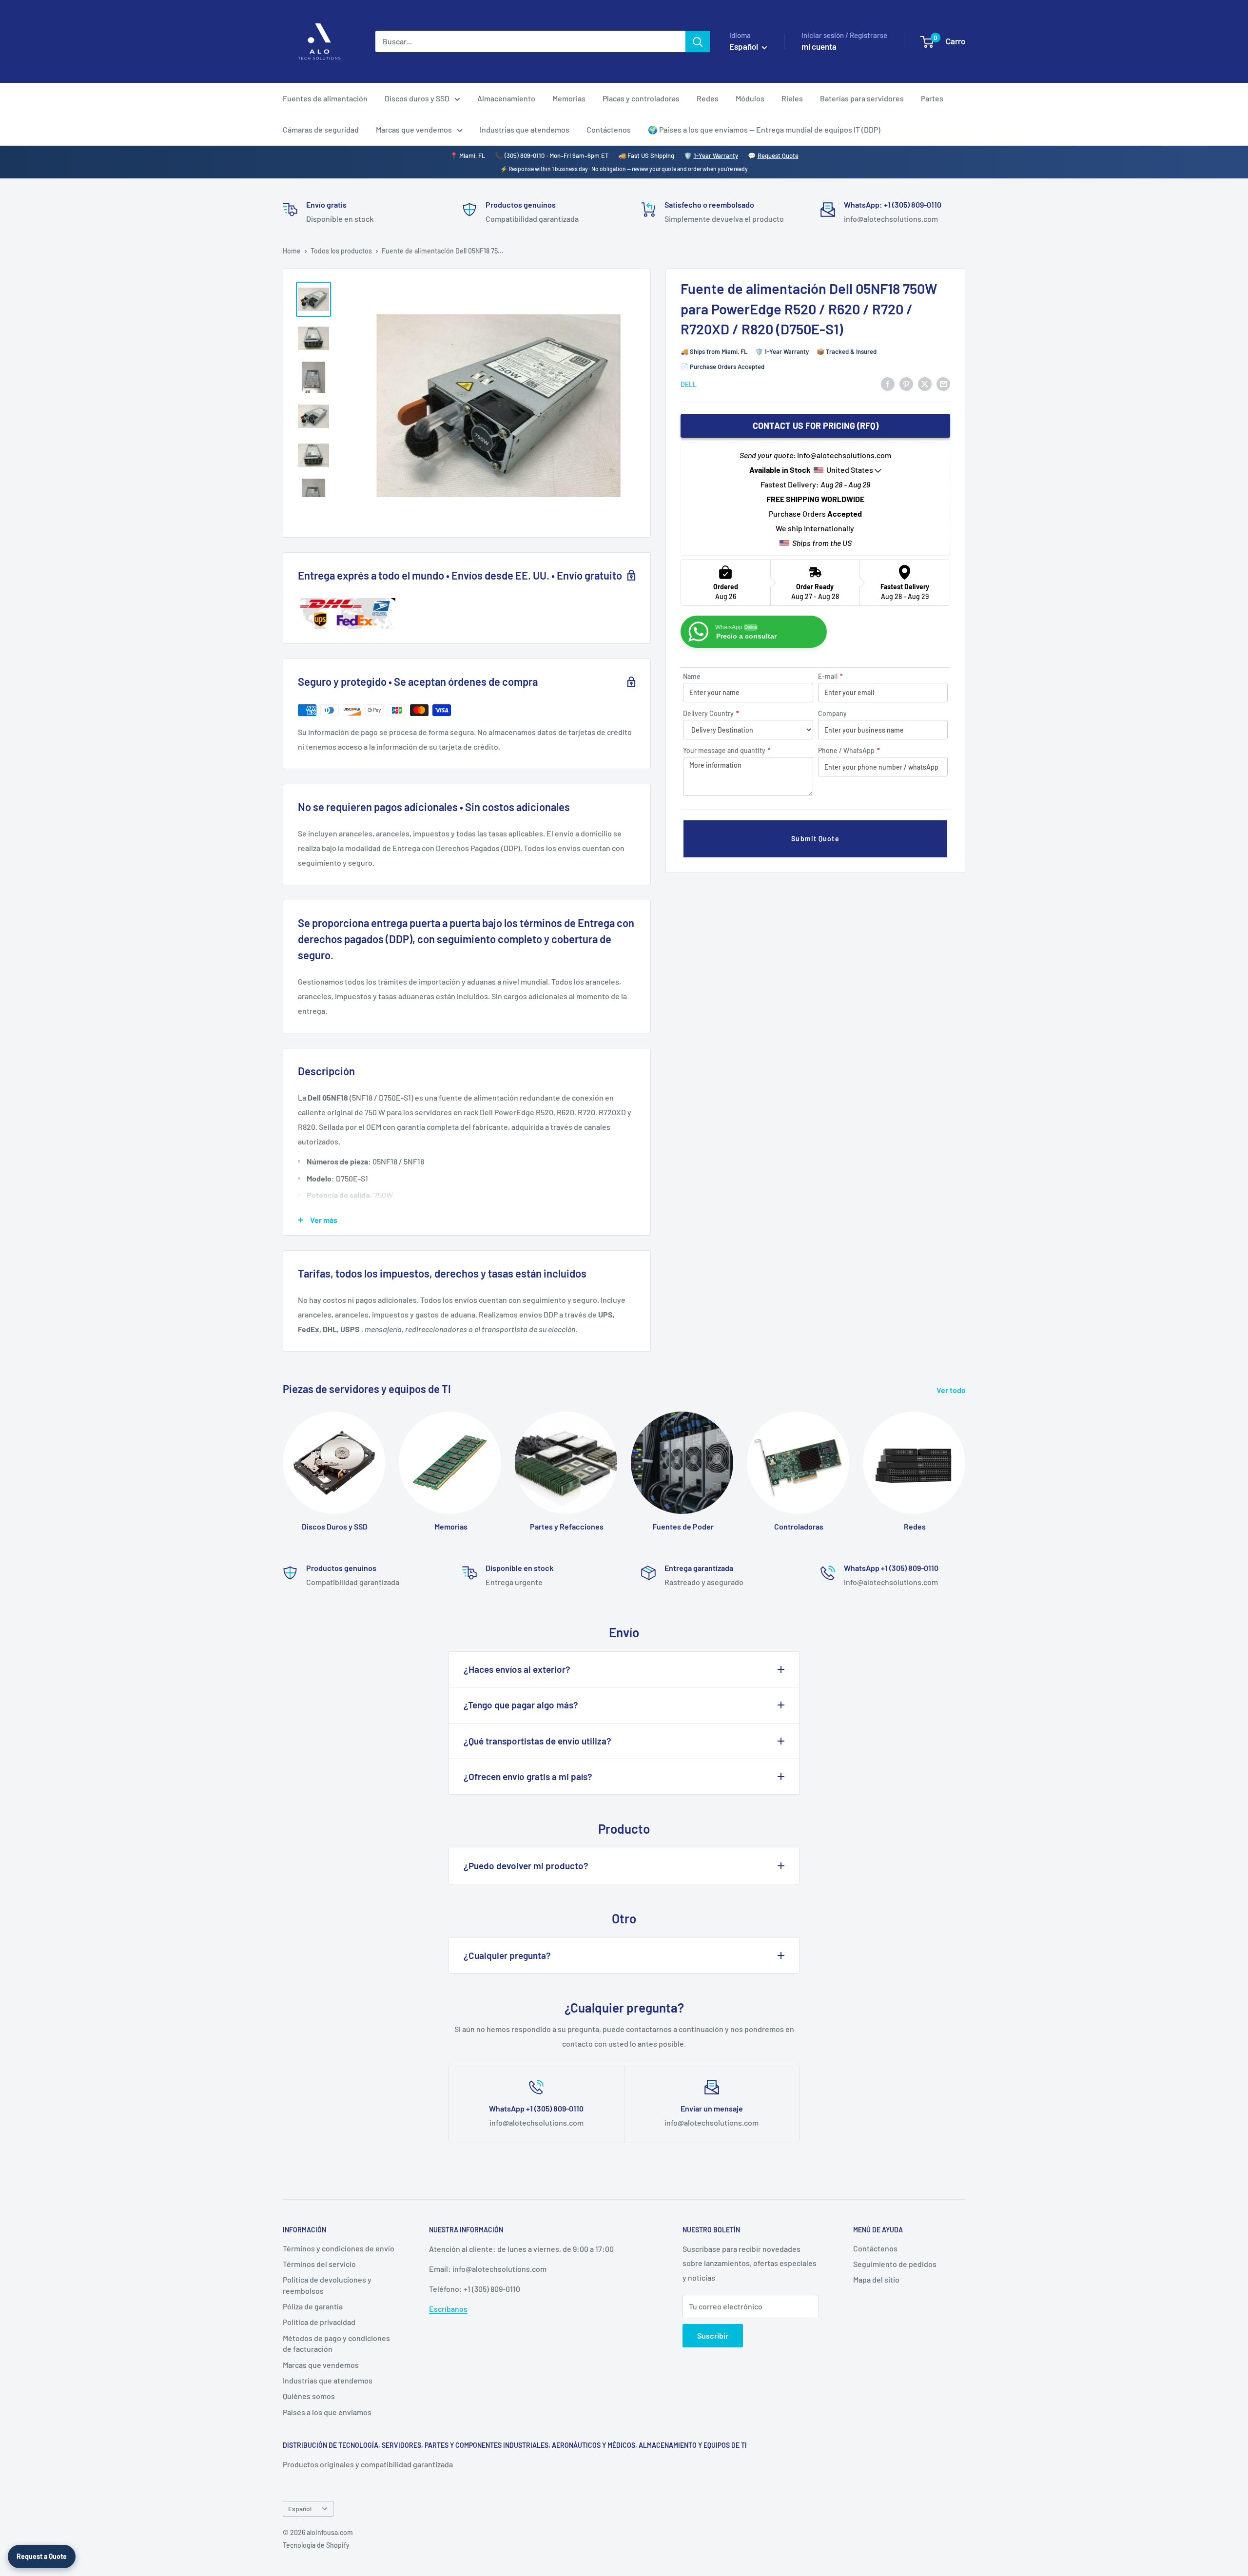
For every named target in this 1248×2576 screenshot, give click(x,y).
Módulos (750, 98)
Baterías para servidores (862, 98)
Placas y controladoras (641, 98)
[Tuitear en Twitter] (925, 383)
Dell (689, 384)
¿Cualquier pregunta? (507, 1955)
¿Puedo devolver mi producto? (526, 1866)
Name (692, 676)
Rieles (792, 98)
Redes (708, 98)
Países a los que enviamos (327, 2412)
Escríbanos (448, 2309)
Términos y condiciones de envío (339, 2248)
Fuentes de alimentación (325, 98)
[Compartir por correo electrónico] (943, 383)
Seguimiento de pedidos (895, 2264)
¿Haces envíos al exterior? (517, 1669)
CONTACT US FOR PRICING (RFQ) (816, 426)
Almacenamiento (506, 98)
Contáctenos (609, 129)
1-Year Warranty (716, 155)
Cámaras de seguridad (321, 129)
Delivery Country (711, 713)
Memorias (569, 98)
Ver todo (952, 1390)
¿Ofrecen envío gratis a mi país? (528, 1776)
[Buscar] (698, 41)
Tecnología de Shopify (316, 2545)
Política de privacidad (319, 2322)
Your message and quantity (727, 750)
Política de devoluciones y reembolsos (327, 2285)
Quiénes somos (309, 2396)
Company (832, 713)
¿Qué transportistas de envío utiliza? (537, 1741)
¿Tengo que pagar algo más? (521, 1705)
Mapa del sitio (876, 2279)
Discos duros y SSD (417, 98)
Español (300, 2508)
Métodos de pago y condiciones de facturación (336, 2343)
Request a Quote (42, 2556)
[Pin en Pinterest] (906, 383)
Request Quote (778, 155)
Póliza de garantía (313, 2306)
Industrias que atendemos (525, 129)
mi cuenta (819, 46)
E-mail (830, 676)
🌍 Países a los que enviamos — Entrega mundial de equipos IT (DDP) (764, 129)
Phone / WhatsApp (849, 750)
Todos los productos (341, 251)
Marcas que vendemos (414, 129)
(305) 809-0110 (525, 155)
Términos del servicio (319, 2264)
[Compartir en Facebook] (888, 383)
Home (292, 251)
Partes (932, 98)
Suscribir (713, 2335)
